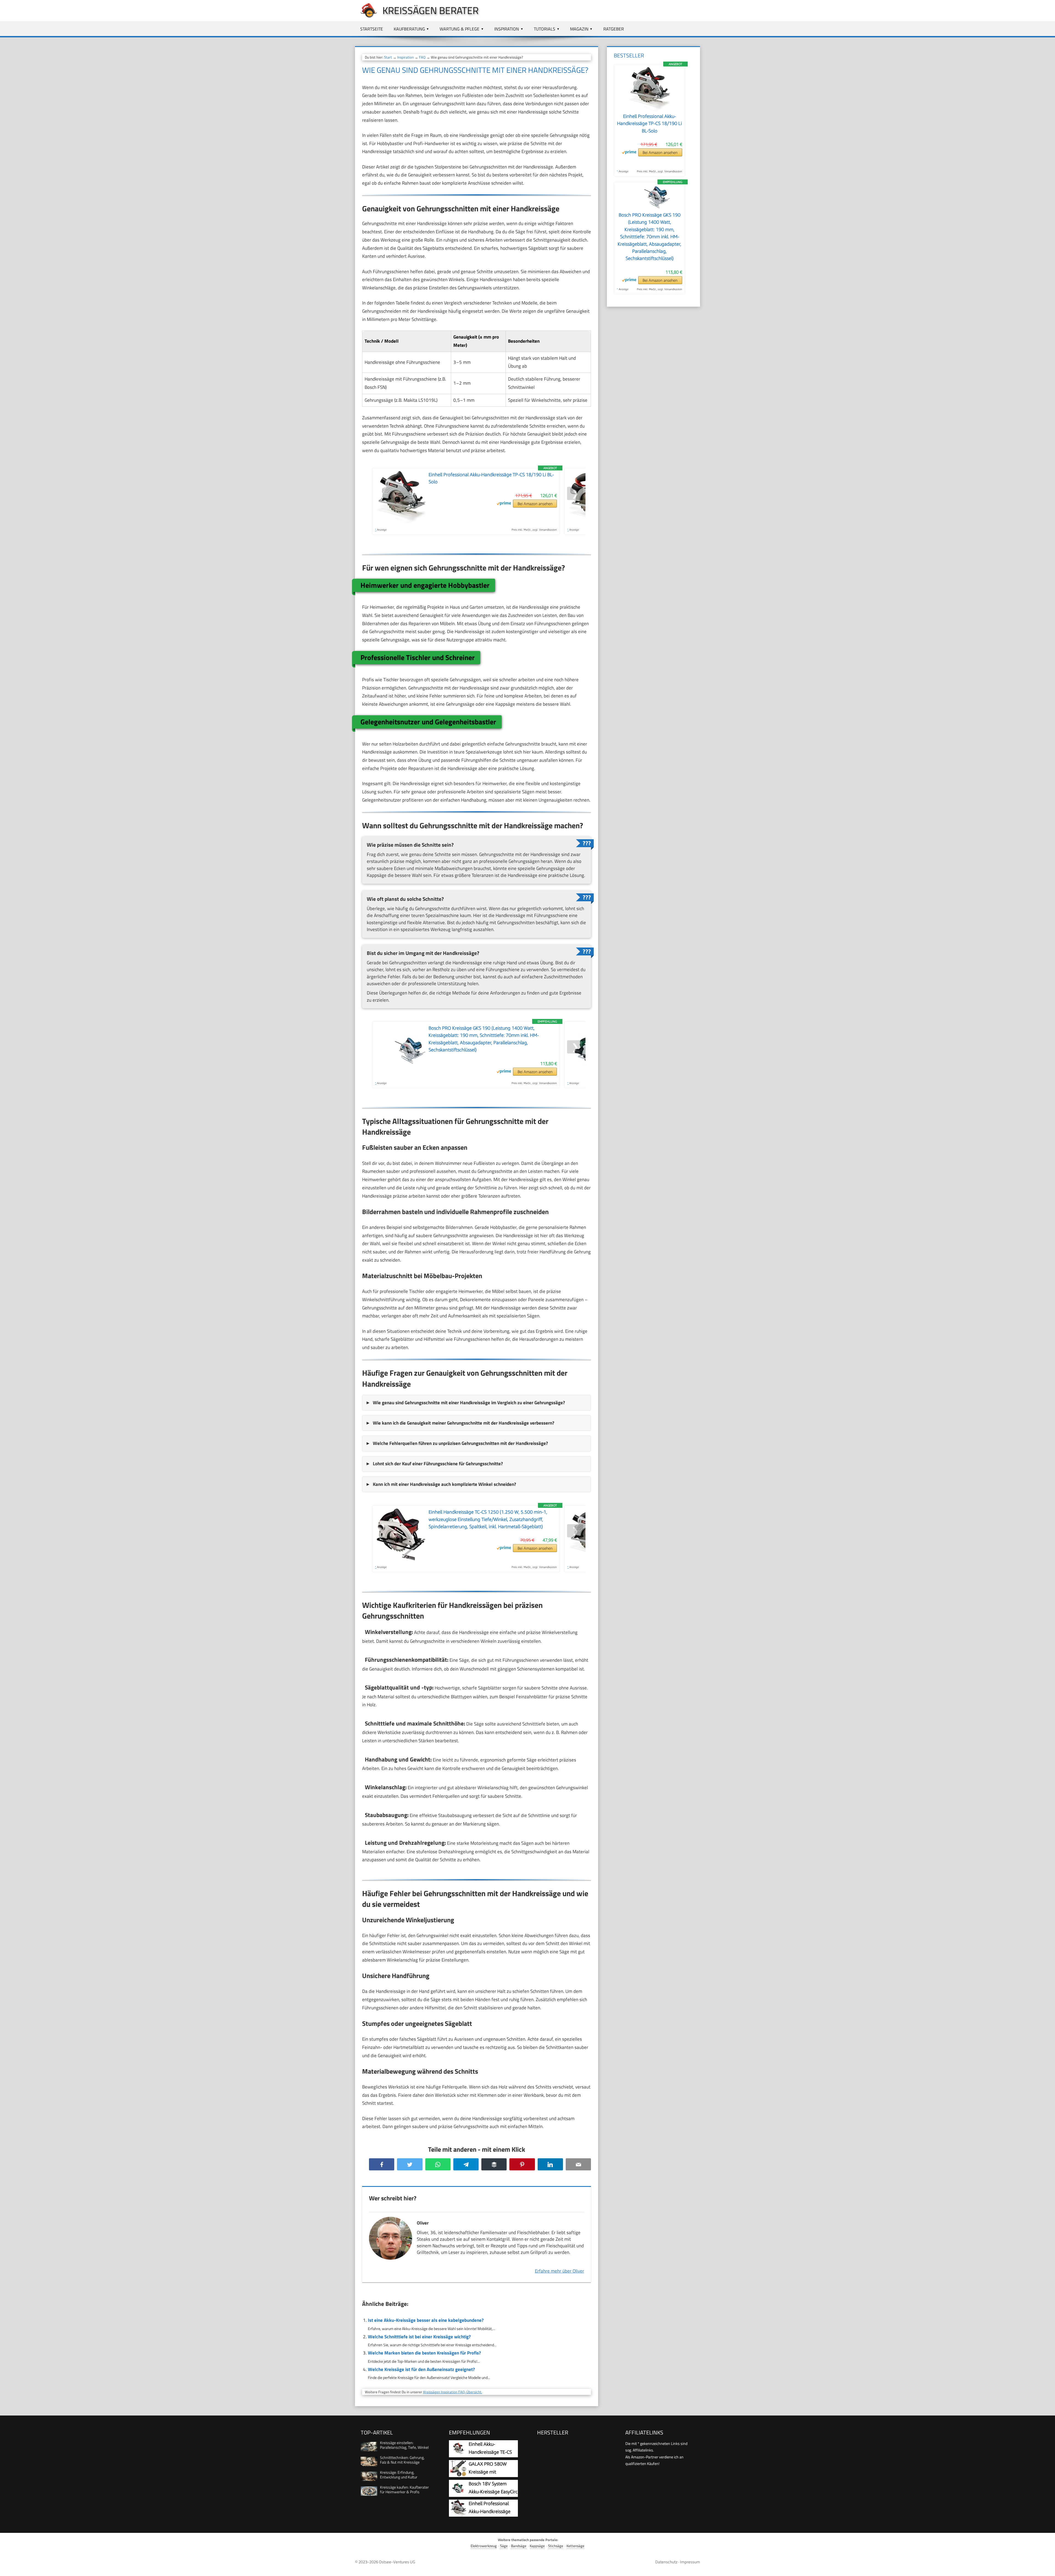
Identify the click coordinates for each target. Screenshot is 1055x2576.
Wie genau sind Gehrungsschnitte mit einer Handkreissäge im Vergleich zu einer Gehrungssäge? (469, 1403)
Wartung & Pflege (460, 29)
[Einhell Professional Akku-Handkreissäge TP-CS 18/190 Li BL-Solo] (649, 109)
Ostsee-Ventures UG (397, 2562)
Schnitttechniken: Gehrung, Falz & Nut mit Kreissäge (402, 2460)
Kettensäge (575, 2546)
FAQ (422, 57)
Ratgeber (614, 29)
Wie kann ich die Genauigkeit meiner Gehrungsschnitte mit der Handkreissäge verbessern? (463, 1423)
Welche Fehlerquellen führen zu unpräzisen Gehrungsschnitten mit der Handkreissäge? (460, 1443)
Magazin (579, 29)
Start (388, 57)
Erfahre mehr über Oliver (560, 2271)
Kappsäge (537, 2546)
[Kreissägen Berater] (366, 17)
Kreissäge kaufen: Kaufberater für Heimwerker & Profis (404, 2489)
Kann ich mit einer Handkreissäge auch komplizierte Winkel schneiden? (444, 1484)
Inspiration (507, 29)
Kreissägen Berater (431, 10)
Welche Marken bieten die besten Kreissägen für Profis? (424, 2353)
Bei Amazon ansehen (535, 504)
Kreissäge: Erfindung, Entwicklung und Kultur (399, 2475)
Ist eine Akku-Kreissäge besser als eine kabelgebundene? (426, 2320)
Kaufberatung (409, 29)
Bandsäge (519, 2546)
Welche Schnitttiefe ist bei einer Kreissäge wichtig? (419, 2337)
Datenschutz (666, 2562)
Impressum (690, 2562)
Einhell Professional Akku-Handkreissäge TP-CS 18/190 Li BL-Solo (649, 124)
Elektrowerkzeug (484, 2546)
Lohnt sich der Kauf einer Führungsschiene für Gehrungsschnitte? (438, 1464)
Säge (504, 2546)
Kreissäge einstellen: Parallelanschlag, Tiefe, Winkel (404, 2445)
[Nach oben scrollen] (1046, 2567)
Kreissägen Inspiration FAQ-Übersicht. (453, 2392)
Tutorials (545, 29)
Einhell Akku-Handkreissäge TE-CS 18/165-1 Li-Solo (490, 2452)
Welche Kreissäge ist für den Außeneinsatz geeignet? (421, 2369)
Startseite (372, 29)
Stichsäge (556, 2546)
